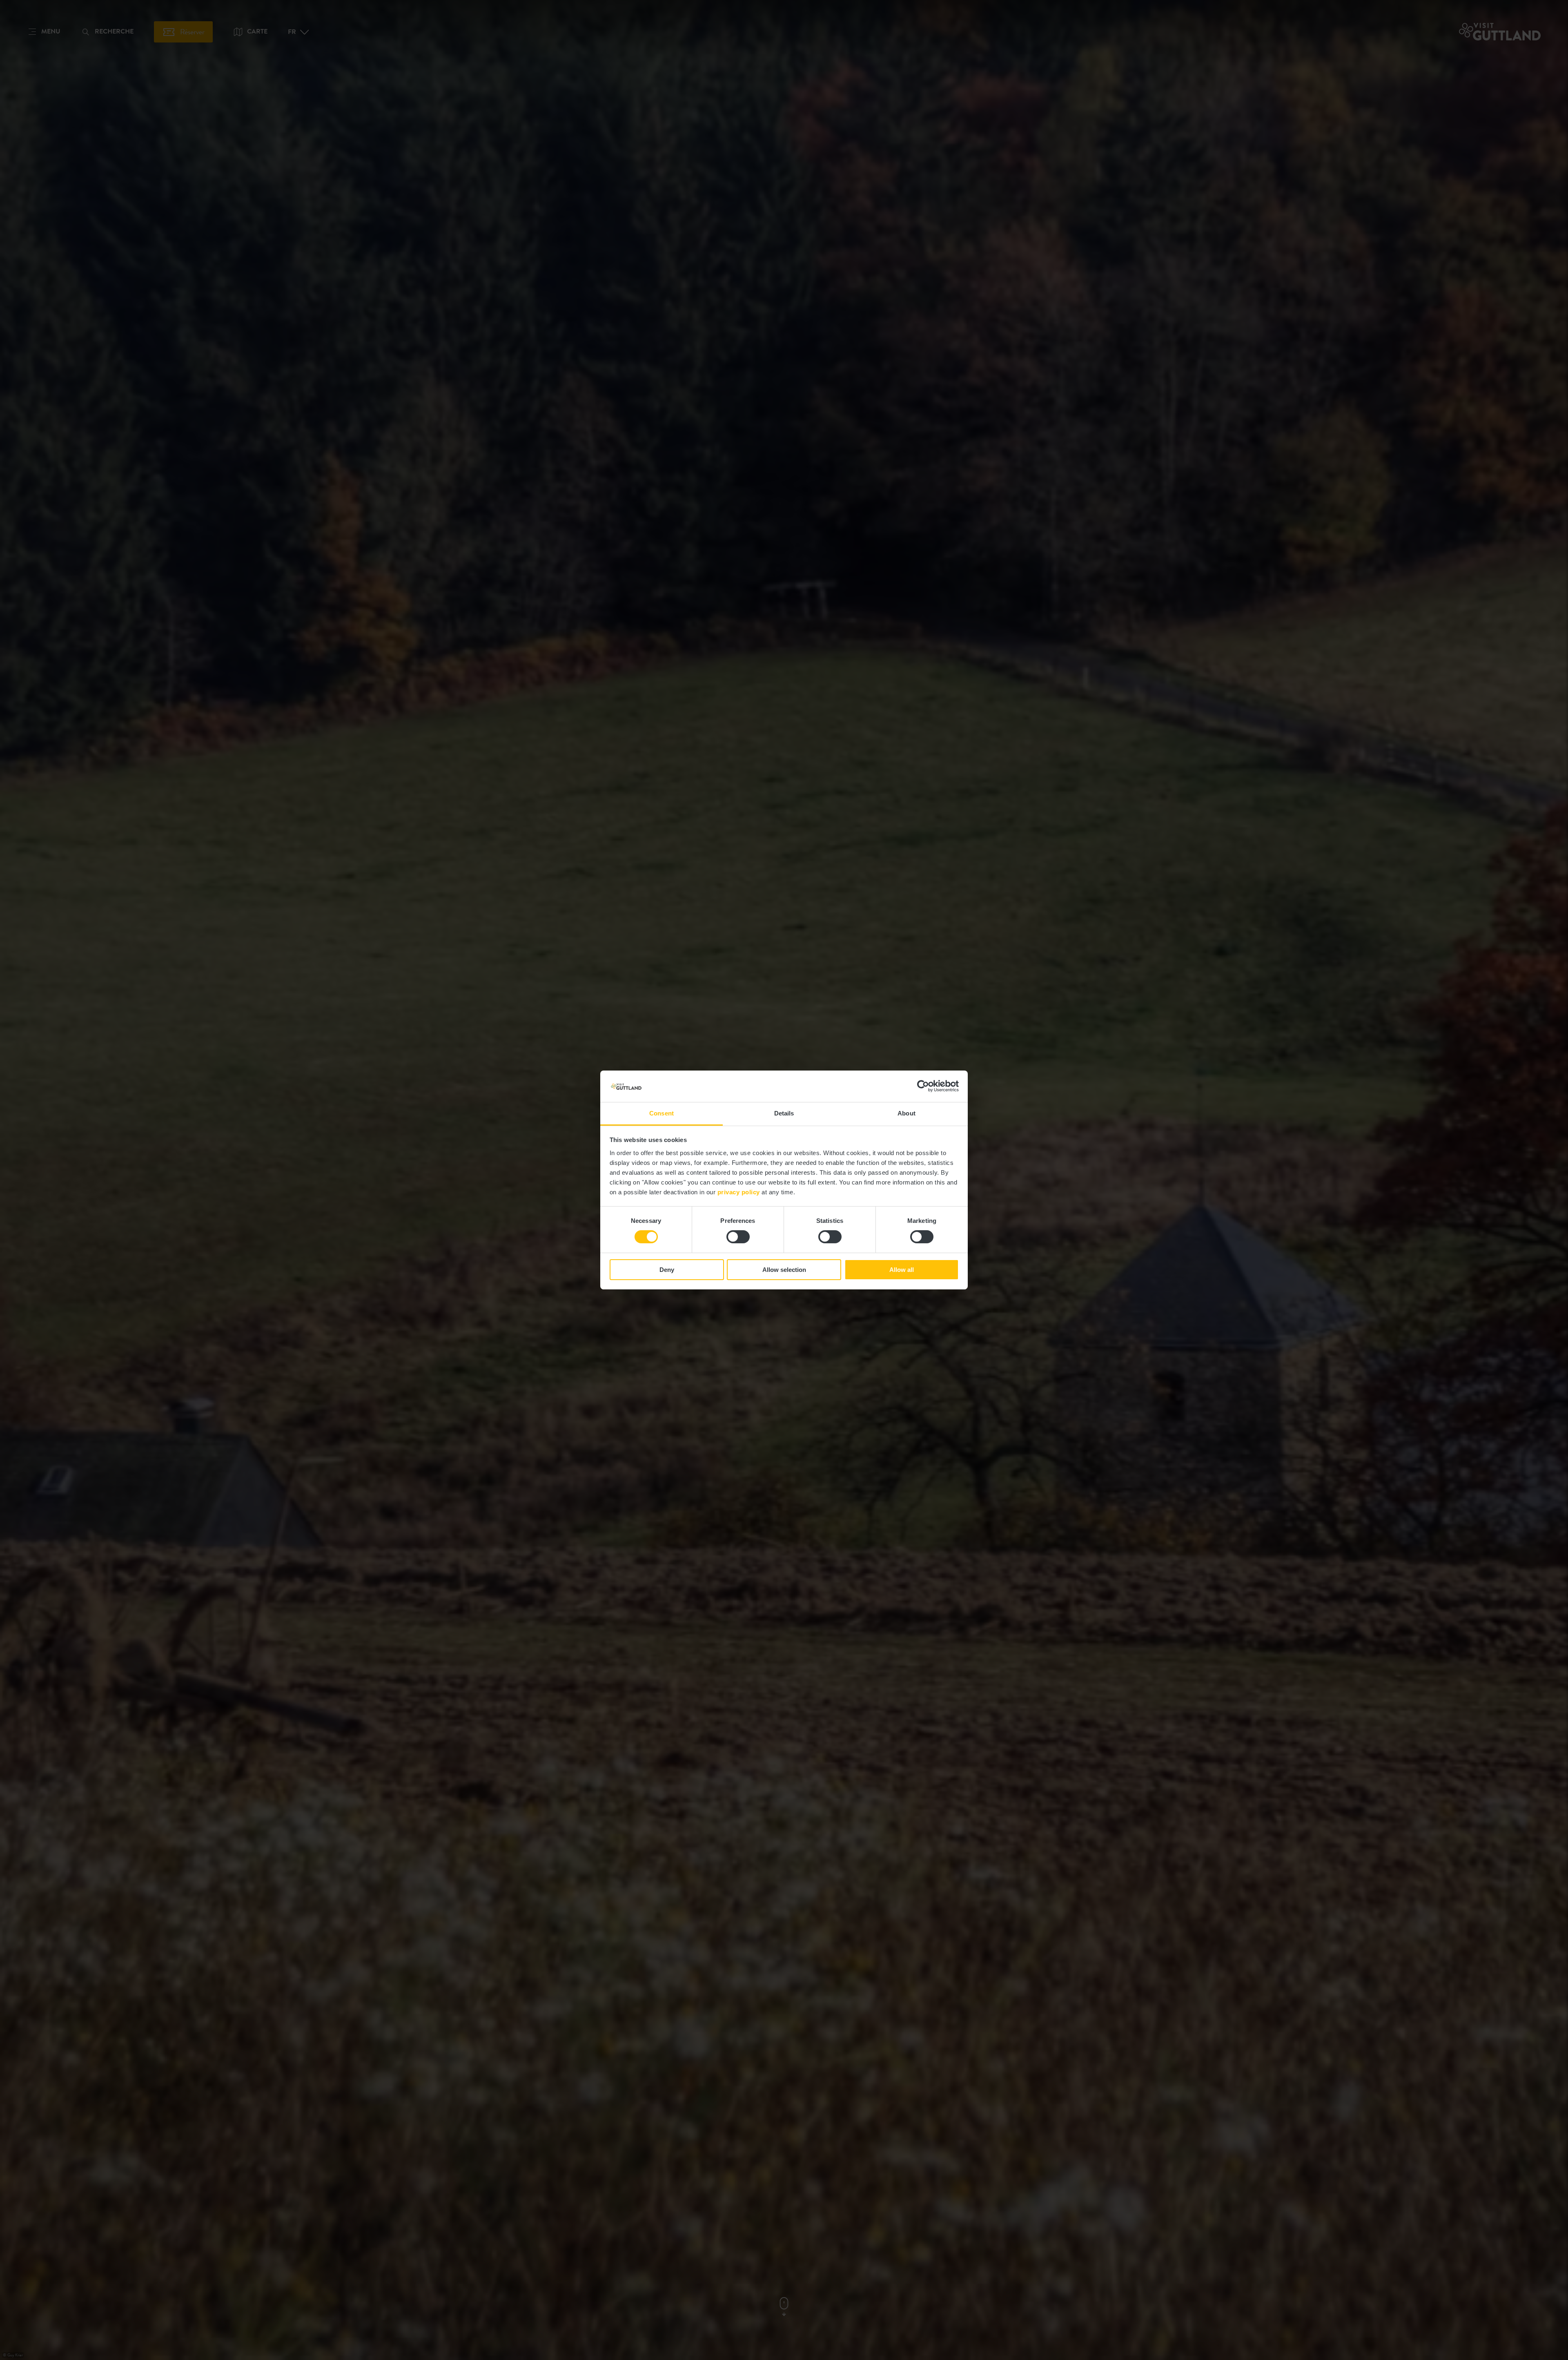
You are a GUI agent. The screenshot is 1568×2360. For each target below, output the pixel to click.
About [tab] (906, 1113)
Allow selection (784, 1270)
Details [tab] (784, 1113)
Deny (667, 1270)
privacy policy (739, 1192)
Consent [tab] (661, 1113)
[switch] (738, 1237)
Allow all (902, 1270)
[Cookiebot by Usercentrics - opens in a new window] (923, 1086)
